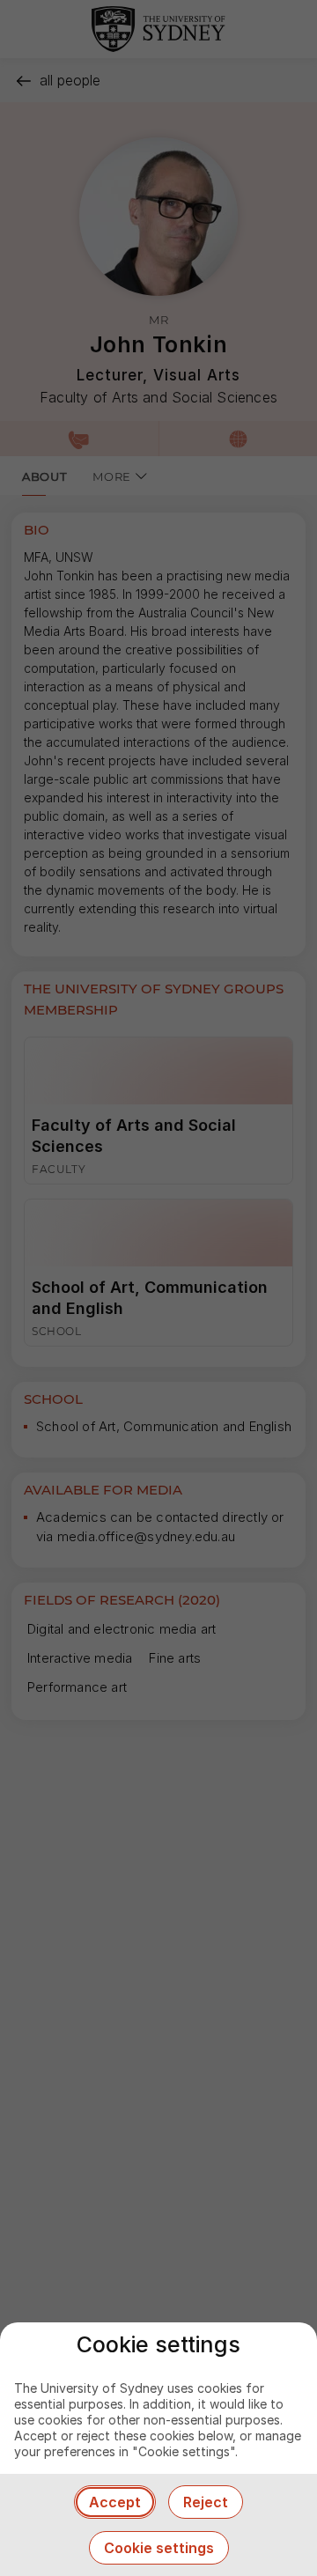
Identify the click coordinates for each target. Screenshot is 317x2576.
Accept (115, 2502)
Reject (206, 2502)
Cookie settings (159, 2548)
